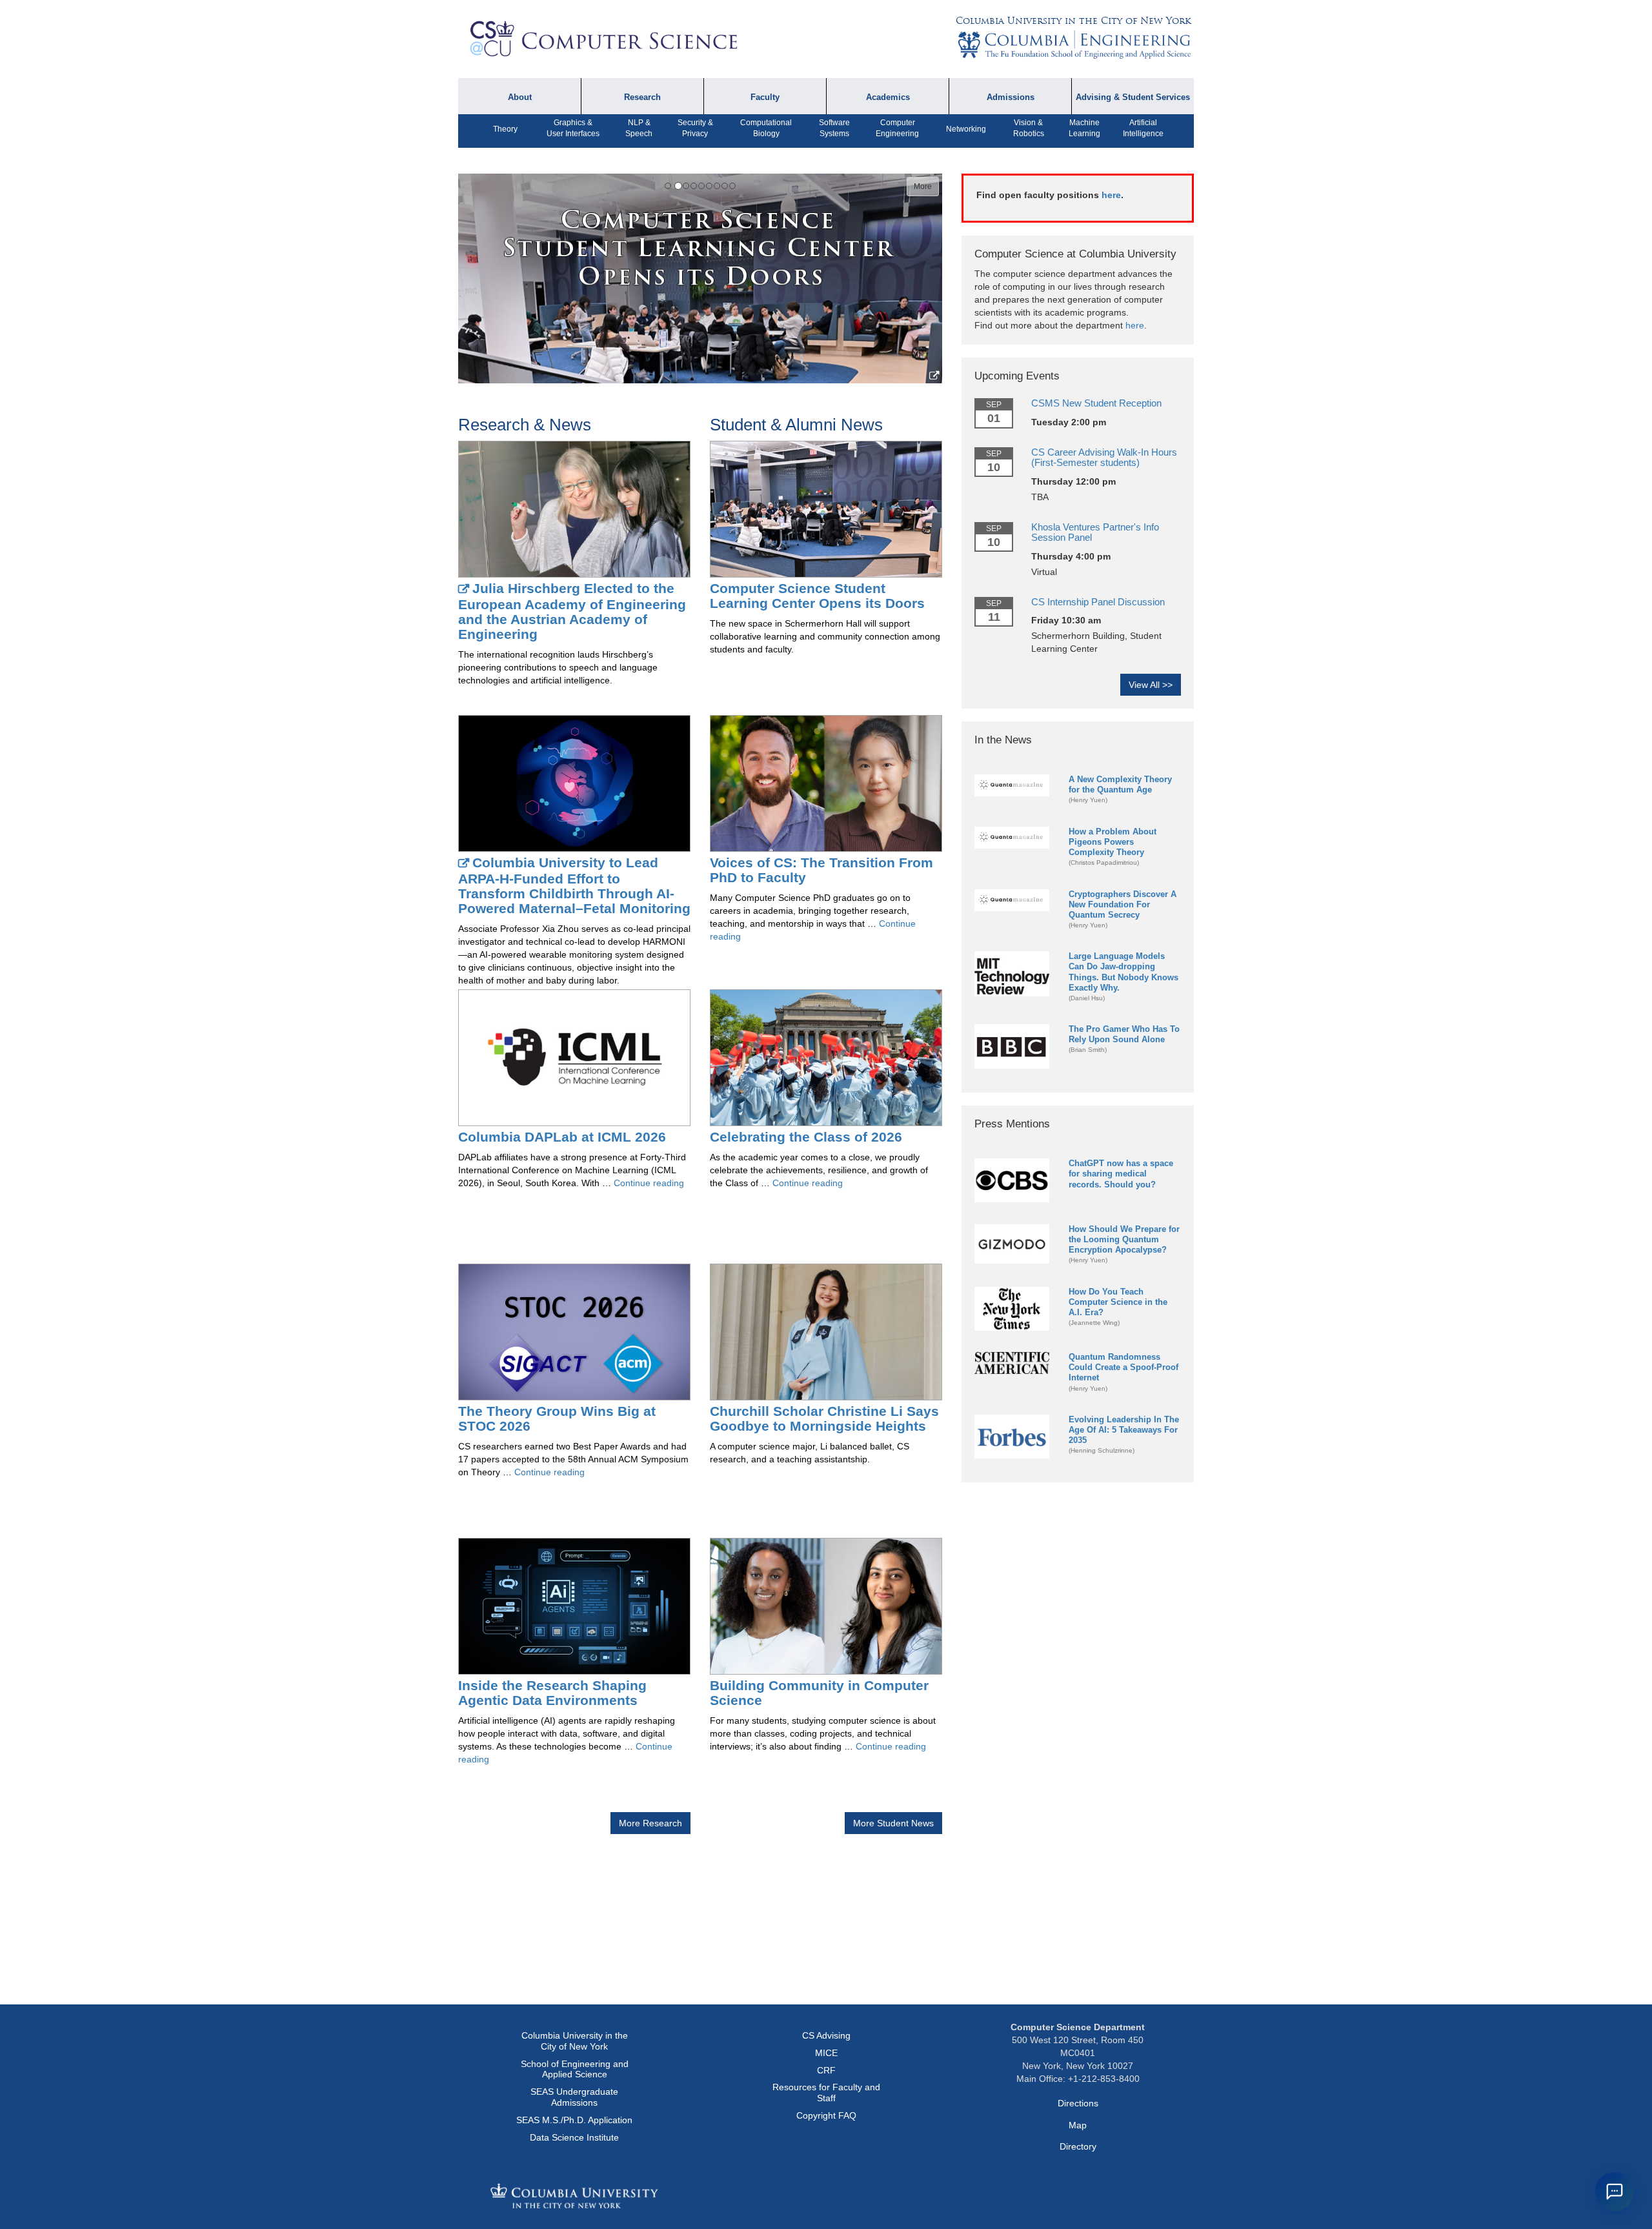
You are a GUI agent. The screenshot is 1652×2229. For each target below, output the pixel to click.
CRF (826, 2070)
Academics (888, 97)
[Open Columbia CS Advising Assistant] (1615, 2192)
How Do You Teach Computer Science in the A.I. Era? (1118, 1302)
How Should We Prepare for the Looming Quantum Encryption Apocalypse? (1124, 1239)
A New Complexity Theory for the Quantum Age (1120, 784)
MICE (826, 2053)
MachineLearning (1084, 128)
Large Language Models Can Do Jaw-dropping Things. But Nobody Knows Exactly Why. (1123, 972)
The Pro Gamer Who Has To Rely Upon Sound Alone (1124, 1034)
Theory (505, 129)
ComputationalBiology (766, 128)
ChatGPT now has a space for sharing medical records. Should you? (1121, 1174)
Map (1078, 2125)
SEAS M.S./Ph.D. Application (574, 2120)
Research (642, 97)
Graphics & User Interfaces (573, 128)
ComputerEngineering (897, 128)
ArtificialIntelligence (1143, 128)
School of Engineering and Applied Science (575, 2069)
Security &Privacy (695, 128)
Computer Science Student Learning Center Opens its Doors (817, 596)
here (1111, 195)
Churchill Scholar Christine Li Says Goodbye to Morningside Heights (824, 1418)
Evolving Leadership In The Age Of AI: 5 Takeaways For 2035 (1124, 1430)
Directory (1078, 2146)
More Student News (893, 1823)
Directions (1078, 2103)
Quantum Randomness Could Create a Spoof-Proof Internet (1123, 1367)
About (520, 97)
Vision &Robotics (1029, 128)
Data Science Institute (574, 2137)
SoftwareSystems (834, 128)
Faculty (765, 97)
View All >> (1151, 685)
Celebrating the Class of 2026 (806, 1137)
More (923, 187)
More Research (650, 1823)
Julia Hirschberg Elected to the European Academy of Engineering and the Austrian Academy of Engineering (572, 611)
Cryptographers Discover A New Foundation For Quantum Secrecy (1123, 904)
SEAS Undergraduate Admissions (574, 2097)
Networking (966, 129)
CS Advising (826, 2035)
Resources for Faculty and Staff (826, 2093)
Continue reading (649, 1183)
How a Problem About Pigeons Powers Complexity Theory (1113, 842)
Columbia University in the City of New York (1073, 21)
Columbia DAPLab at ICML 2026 (562, 1137)
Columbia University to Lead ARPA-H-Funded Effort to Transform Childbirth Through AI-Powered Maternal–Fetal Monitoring (574, 885)
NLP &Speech (639, 128)
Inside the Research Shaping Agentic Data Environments (552, 1693)
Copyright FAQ (826, 2115)
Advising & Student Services (1133, 97)
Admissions (1011, 97)
